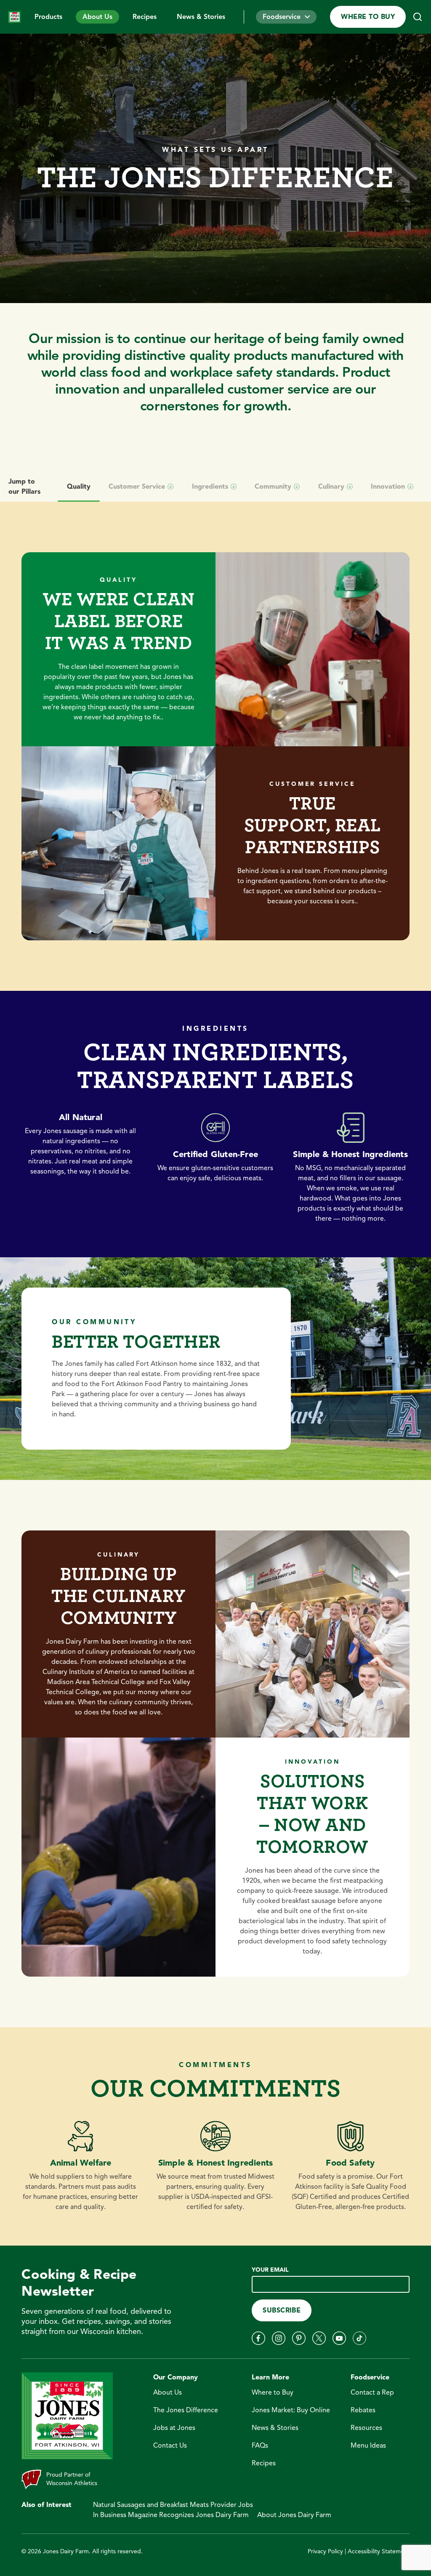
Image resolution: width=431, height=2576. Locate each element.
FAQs (260, 2446)
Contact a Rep (372, 2392)
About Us (97, 17)
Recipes (145, 17)
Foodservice (282, 17)
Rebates (363, 2410)
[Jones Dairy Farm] (15, 17)
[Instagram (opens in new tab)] (279, 2338)
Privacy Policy (325, 2551)
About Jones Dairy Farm (294, 2515)
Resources (366, 2428)
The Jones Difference (186, 2410)
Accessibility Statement (379, 2551)
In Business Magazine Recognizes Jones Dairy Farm (171, 2515)
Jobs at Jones (174, 2428)
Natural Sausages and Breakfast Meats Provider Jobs (173, 2505)
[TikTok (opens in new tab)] (359, 2338)
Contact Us (170, 2446)
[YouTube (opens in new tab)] (339, 2338)
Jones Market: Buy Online (291, 2410)
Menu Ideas (368, 2446)
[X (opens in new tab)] (319, 2338)
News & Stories (201, 17)
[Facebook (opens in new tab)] (258, 2338)
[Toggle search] (418, 17)
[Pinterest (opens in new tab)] (299, 2338)
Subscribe (282, 2310)
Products (48, 17)
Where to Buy (368, 17)
